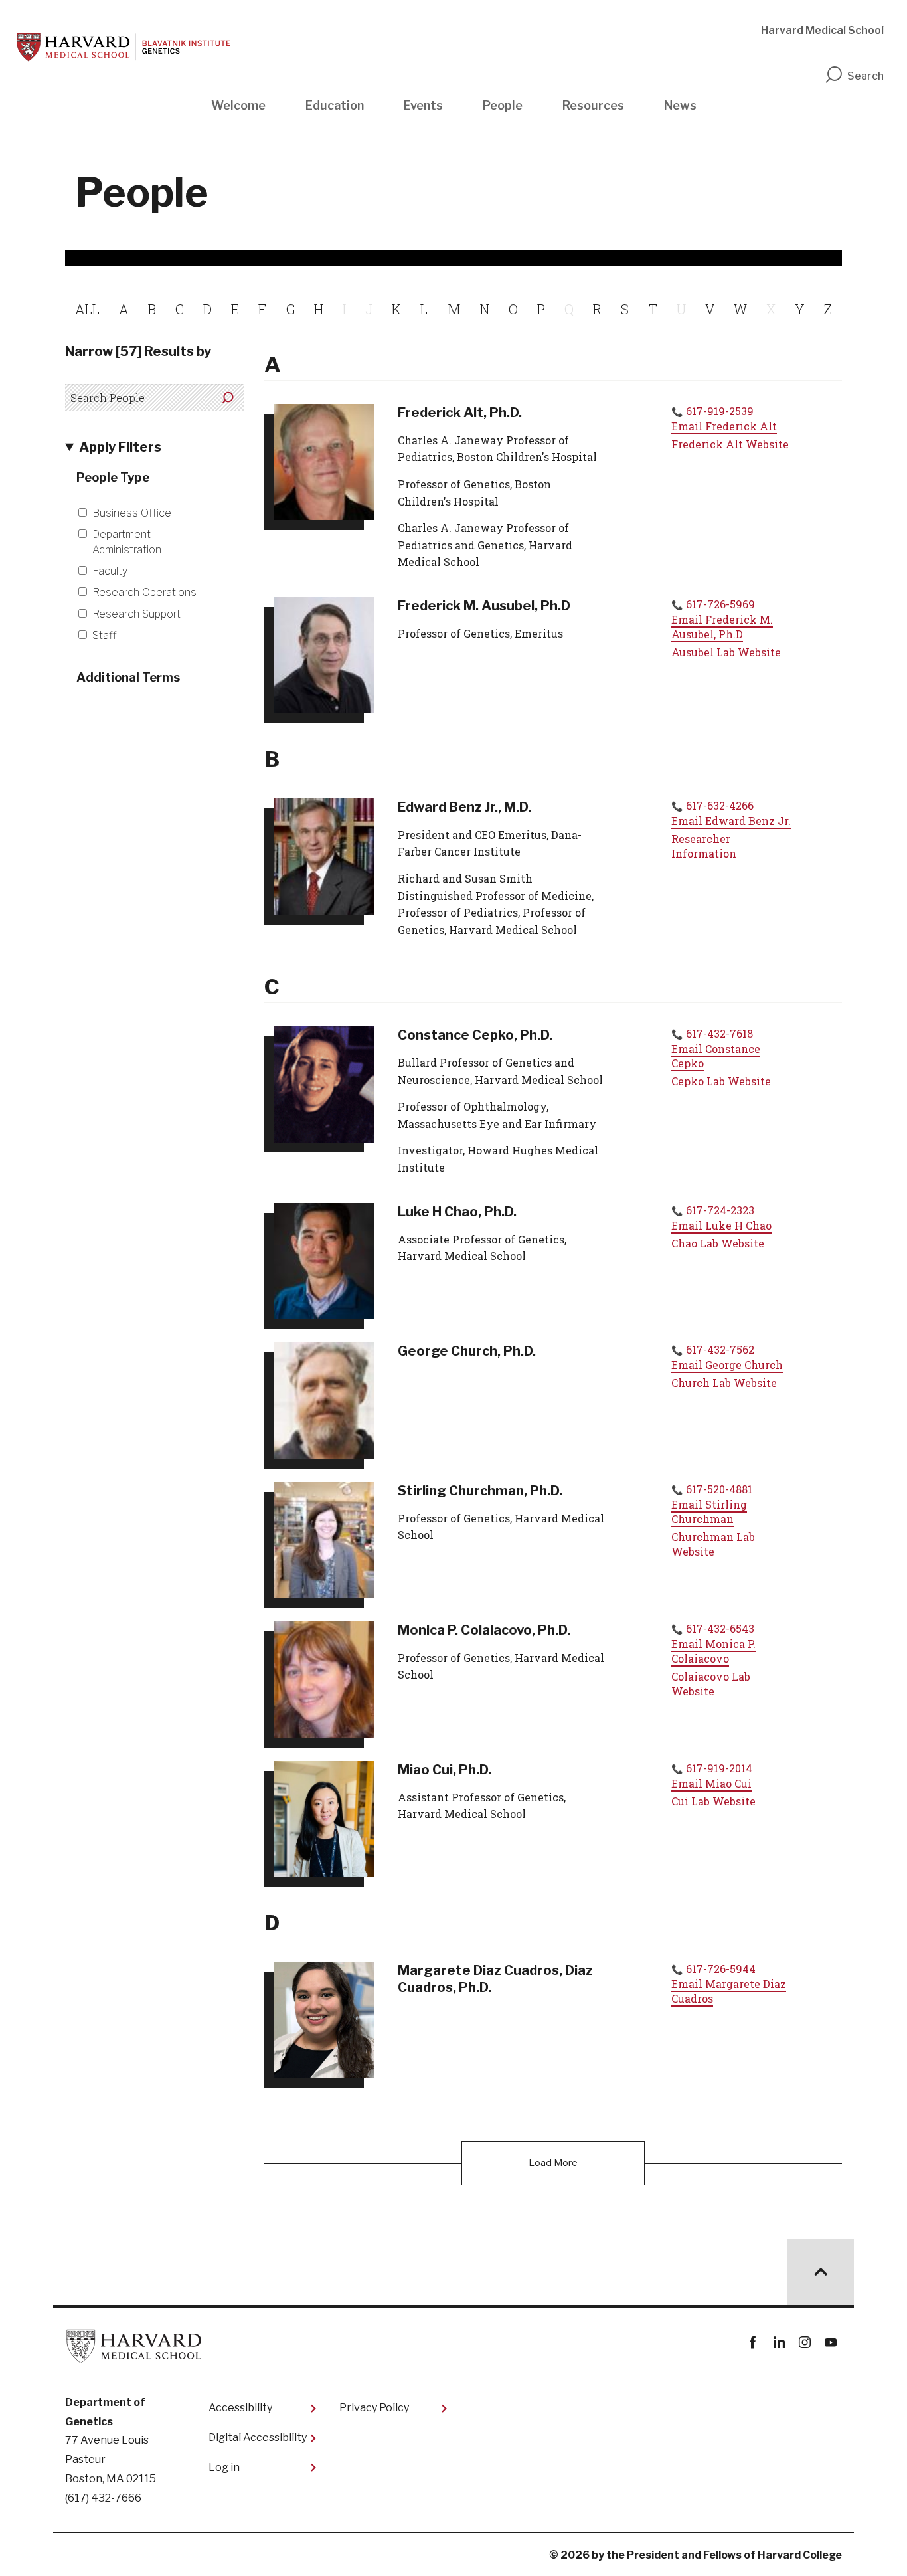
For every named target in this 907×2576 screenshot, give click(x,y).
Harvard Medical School (822, 30)
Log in (224, 2467)
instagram (804, 2343)
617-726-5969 (720, 604)
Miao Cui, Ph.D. (445, 1770)
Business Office (132, 513)
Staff (105, 635)
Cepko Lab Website (721, 1081)
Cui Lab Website (713, 1801)
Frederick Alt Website (730, 444)
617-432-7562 (720, 1349)
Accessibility (240, 2408)
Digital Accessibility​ (258, 2438)
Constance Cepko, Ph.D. (475, 1035)
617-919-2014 (719, 1768)
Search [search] (866, 76)
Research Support (136, 614)
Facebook (753, 2343)
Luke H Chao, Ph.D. (457, 1212)
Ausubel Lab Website (726, 652)
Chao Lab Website (718, 1243)
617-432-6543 (720, 1628)
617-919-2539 (720, 411)
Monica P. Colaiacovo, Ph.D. (484, 1630)
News (680, 105)
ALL (87, 309)
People (503, 105)
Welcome (238, 105)
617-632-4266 (720, 805)
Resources (593, 105)
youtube (830, 2343)
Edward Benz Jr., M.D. (464, 807)
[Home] (124, 47)
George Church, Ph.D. (467, 1351)
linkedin (779, 2343)
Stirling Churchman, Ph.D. (480, 1491)
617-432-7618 (719, 1033)
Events (423, 105)
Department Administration (127, 542)
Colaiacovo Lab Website (711, 1684)
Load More (553, 2163)
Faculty (110, 571)
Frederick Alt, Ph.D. (460, 413)
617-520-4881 (719, 1489)
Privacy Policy (374, 2408)
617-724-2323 (720, 1210)
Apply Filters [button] (120, 447)
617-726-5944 (721, 1969)
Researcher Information (704, 846)
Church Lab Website (724, 1383)
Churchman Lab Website (713, 1544)
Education (335, 105)
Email (724, 426)
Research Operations (144, 592)
